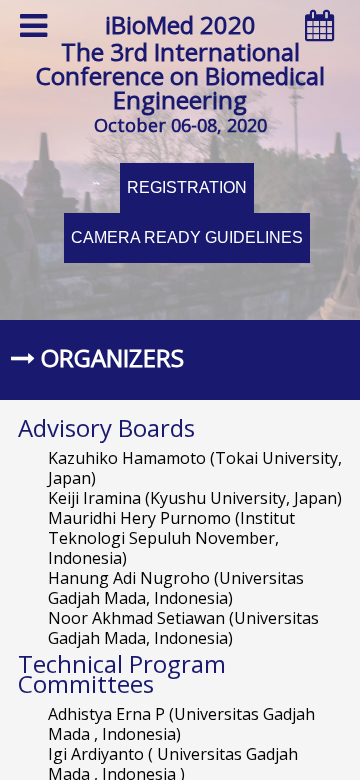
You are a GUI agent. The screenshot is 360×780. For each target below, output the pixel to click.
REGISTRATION (187, 187)
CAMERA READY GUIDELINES (187, 237)
